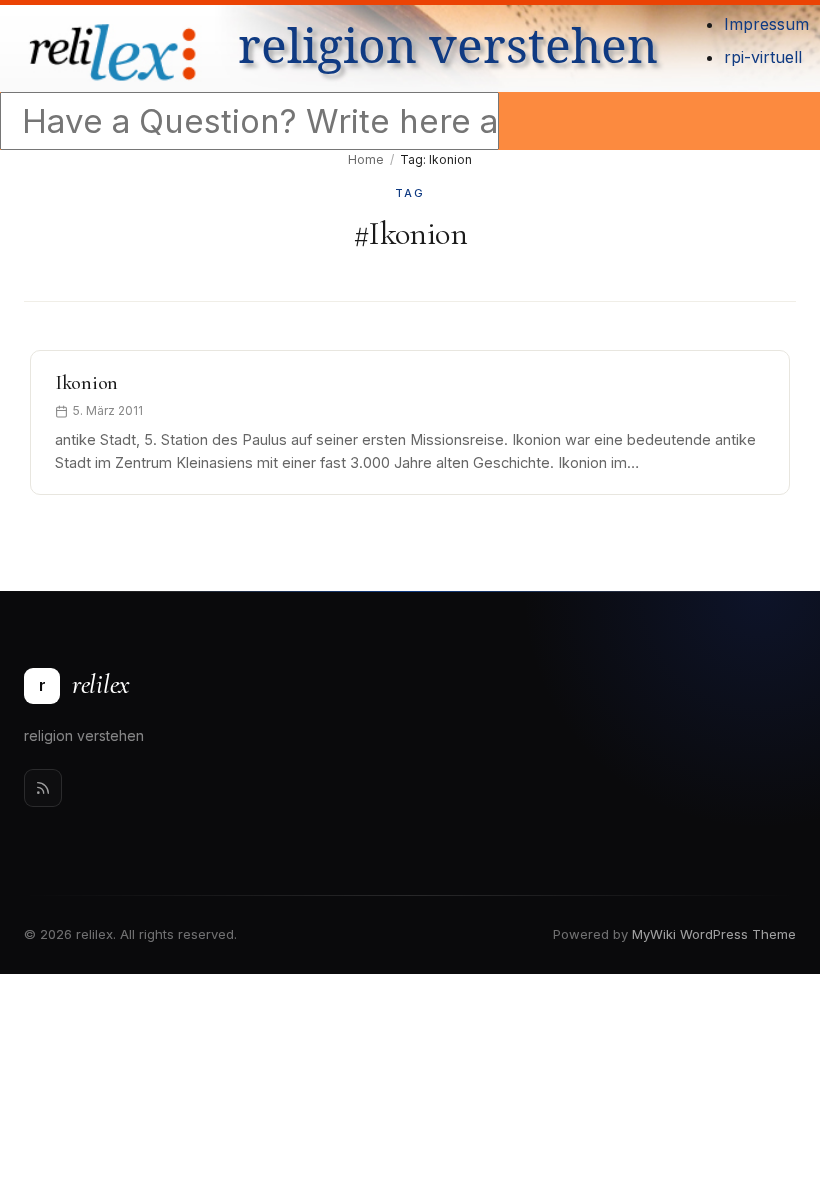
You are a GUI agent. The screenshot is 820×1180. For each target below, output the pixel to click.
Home (366, 159)
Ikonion (86, 383)
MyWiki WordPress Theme (714, 934)
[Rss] (43, 788)
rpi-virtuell (763, 57)
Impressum (766, 24)
